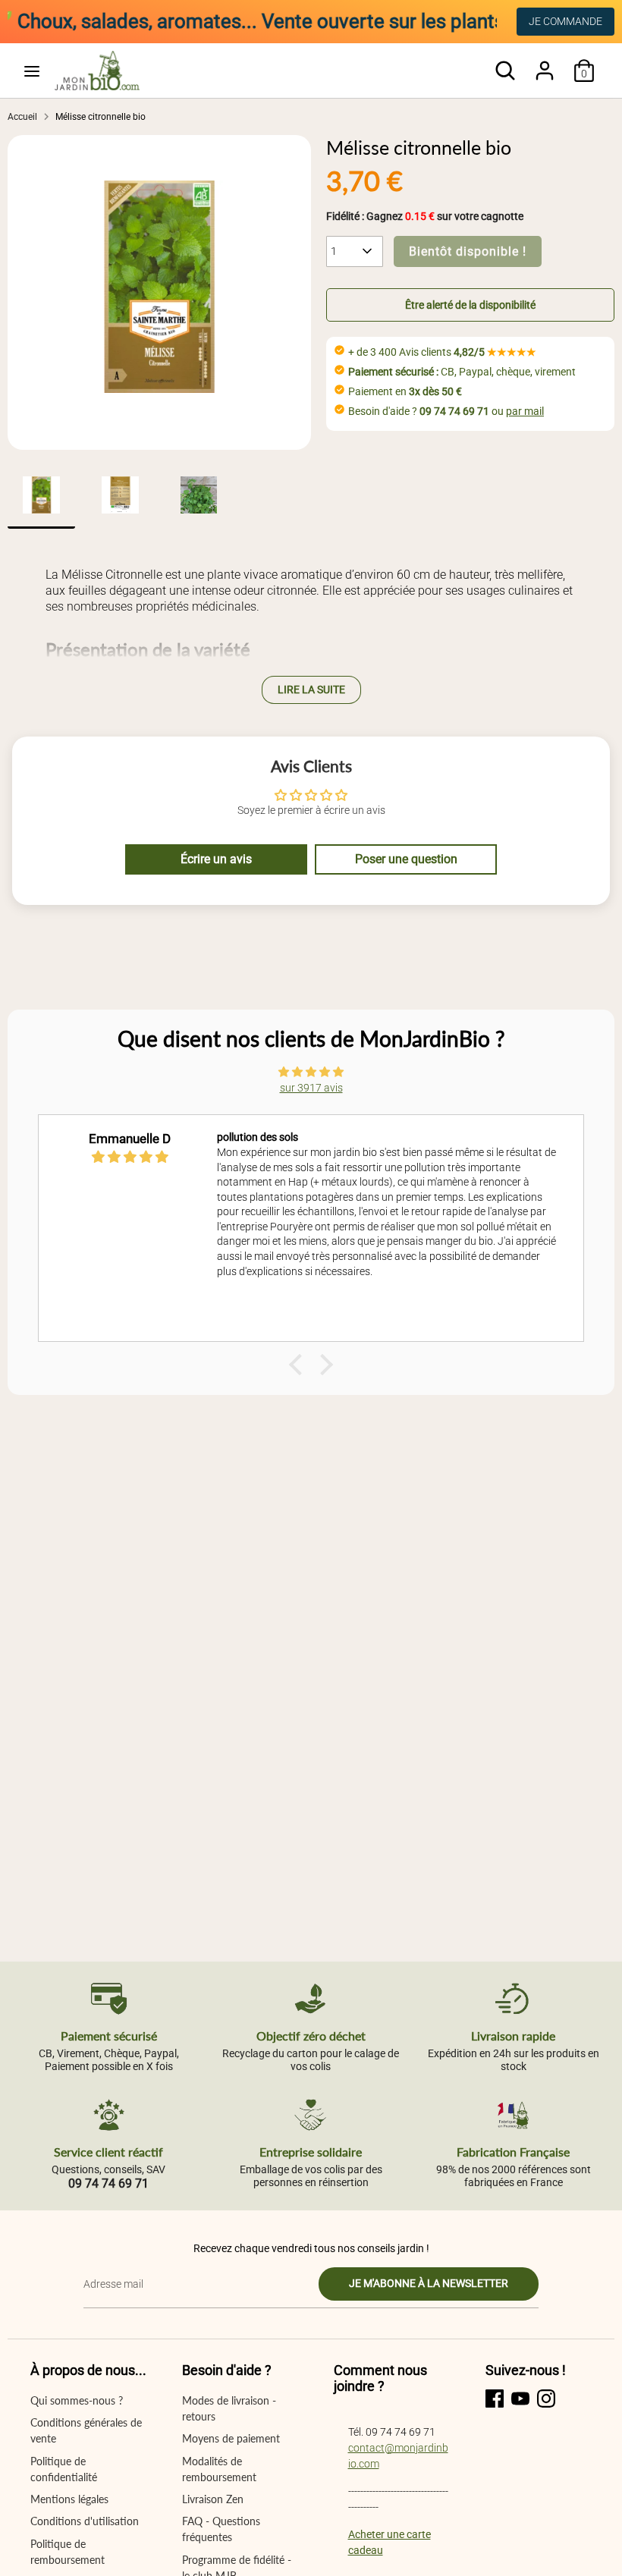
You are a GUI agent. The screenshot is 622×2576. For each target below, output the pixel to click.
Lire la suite (311, 690)
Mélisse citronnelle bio (101, 117)
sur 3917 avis (311, 1088)
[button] (470, 305)
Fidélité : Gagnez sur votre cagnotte (425, 216)
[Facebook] (495, 2399)
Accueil (22, 117)
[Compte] (545, 63)
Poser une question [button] (406, 859)
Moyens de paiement (231, 2438)
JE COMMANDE (565, 21)
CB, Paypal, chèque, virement (462, 372)
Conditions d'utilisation (85, 2521)
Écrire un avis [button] (216, 859)
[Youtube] (520, 2399)
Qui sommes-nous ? (77, 2400)
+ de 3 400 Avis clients (442, 352)
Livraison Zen (213, 2499)
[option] (159, 292)
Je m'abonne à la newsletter (429, 2283)
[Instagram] (546, 2399)
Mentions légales (69, 2499)
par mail (525, 411)
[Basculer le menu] (32, 71)
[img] (311, 1072)
